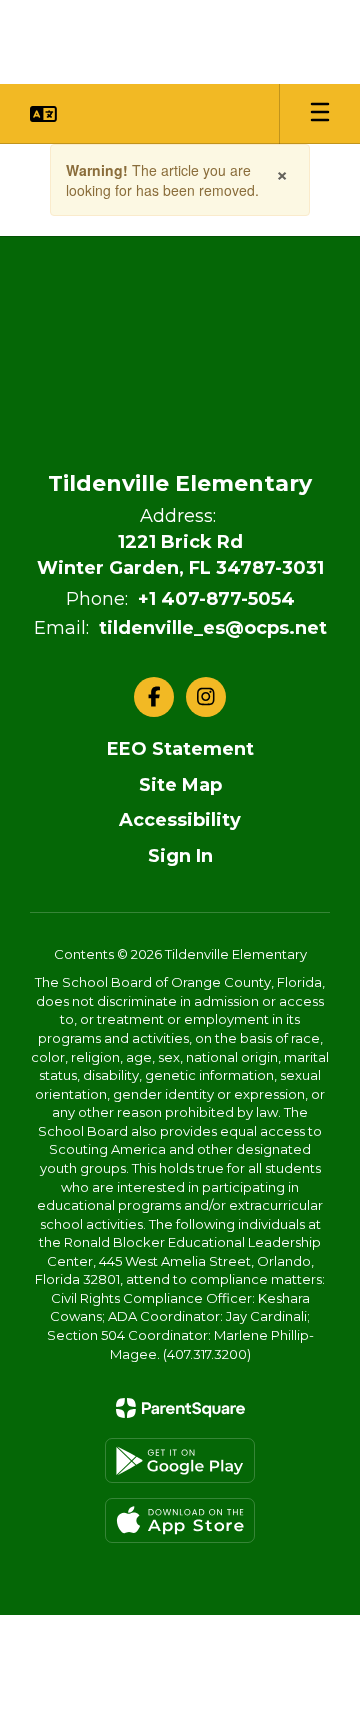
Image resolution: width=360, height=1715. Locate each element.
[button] (43, 114)
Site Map (180, 785)
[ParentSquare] (180, 1408)
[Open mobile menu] (320, 114)
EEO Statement (180, 749)
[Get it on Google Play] (180, 1460)
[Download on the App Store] (180, 1520)
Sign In (180, 856)
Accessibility (180, 820)
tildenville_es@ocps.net (213, 628)
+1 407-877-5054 (216, 599)
